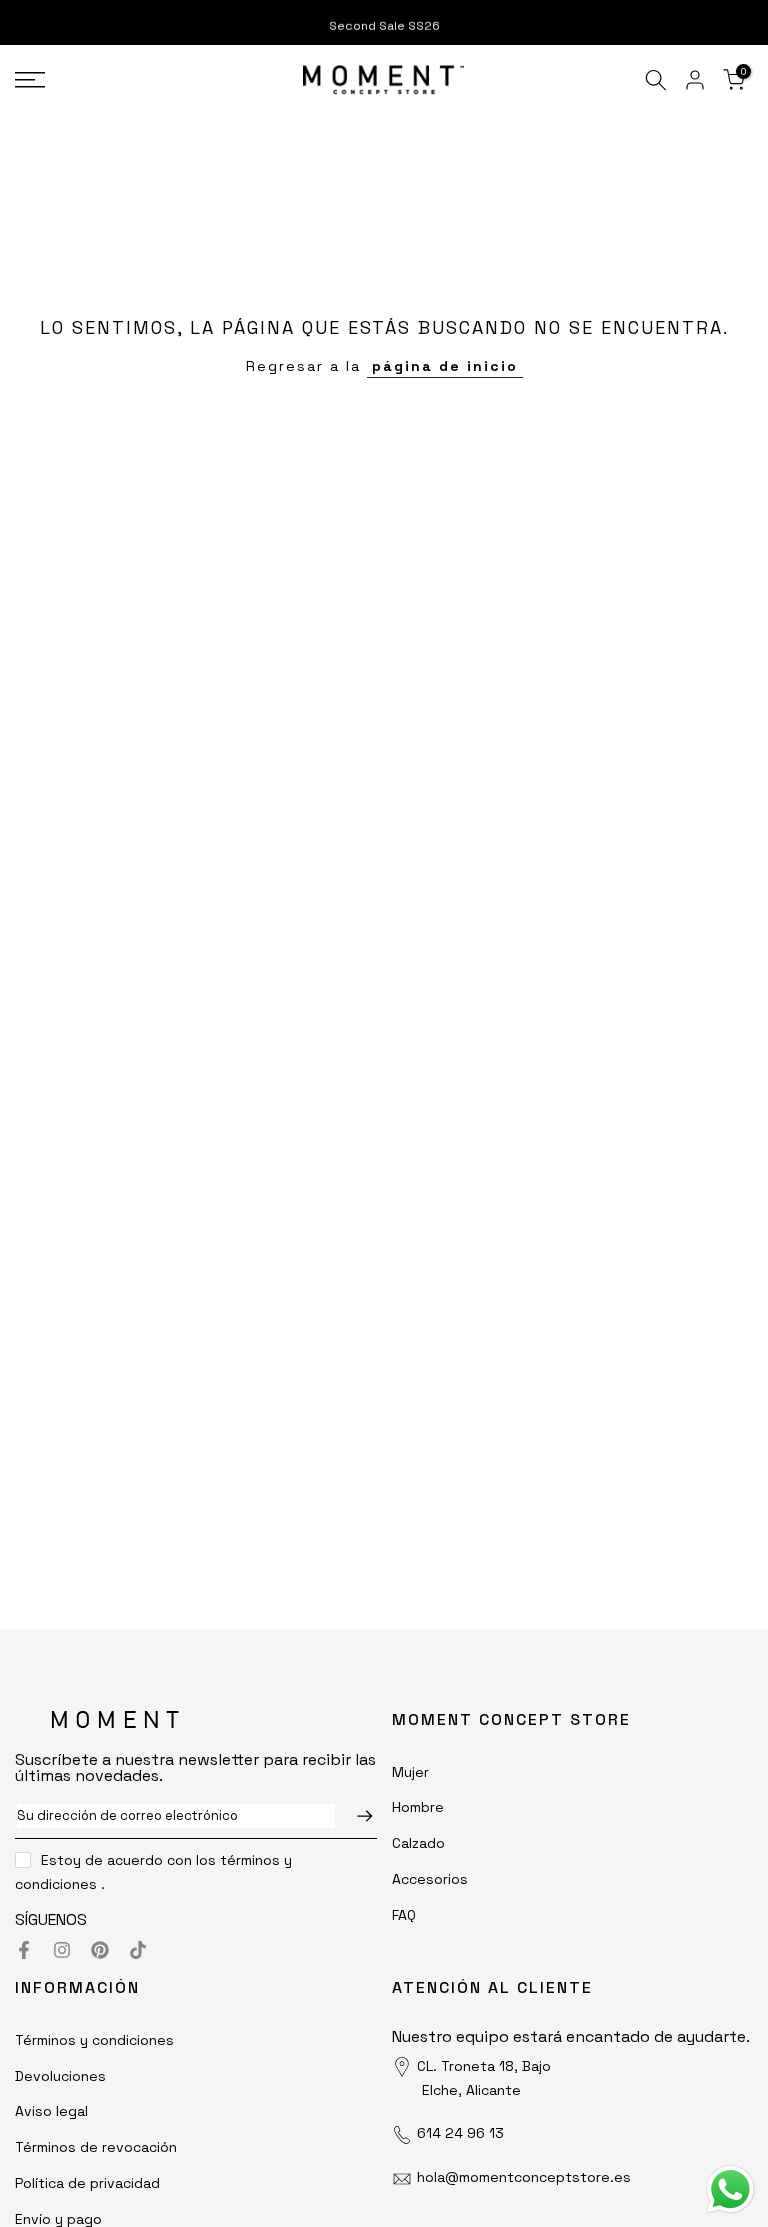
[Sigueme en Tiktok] (138, 1950)
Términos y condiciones (94, 2040)
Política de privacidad (87, 2183)
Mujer (410, 1772)
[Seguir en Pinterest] (100, 1950)
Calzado (418, 1843)
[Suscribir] (355, 1816)
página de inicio (445, 366)
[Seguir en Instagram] (62, 1950)
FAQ (404, 1915)
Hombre (418, 1807)
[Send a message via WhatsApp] (730, 2189)
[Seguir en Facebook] (24, 1950)
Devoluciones (60, 2076)
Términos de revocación (96, 2147)
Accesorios (430, 1879)
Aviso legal (51, 2111)
